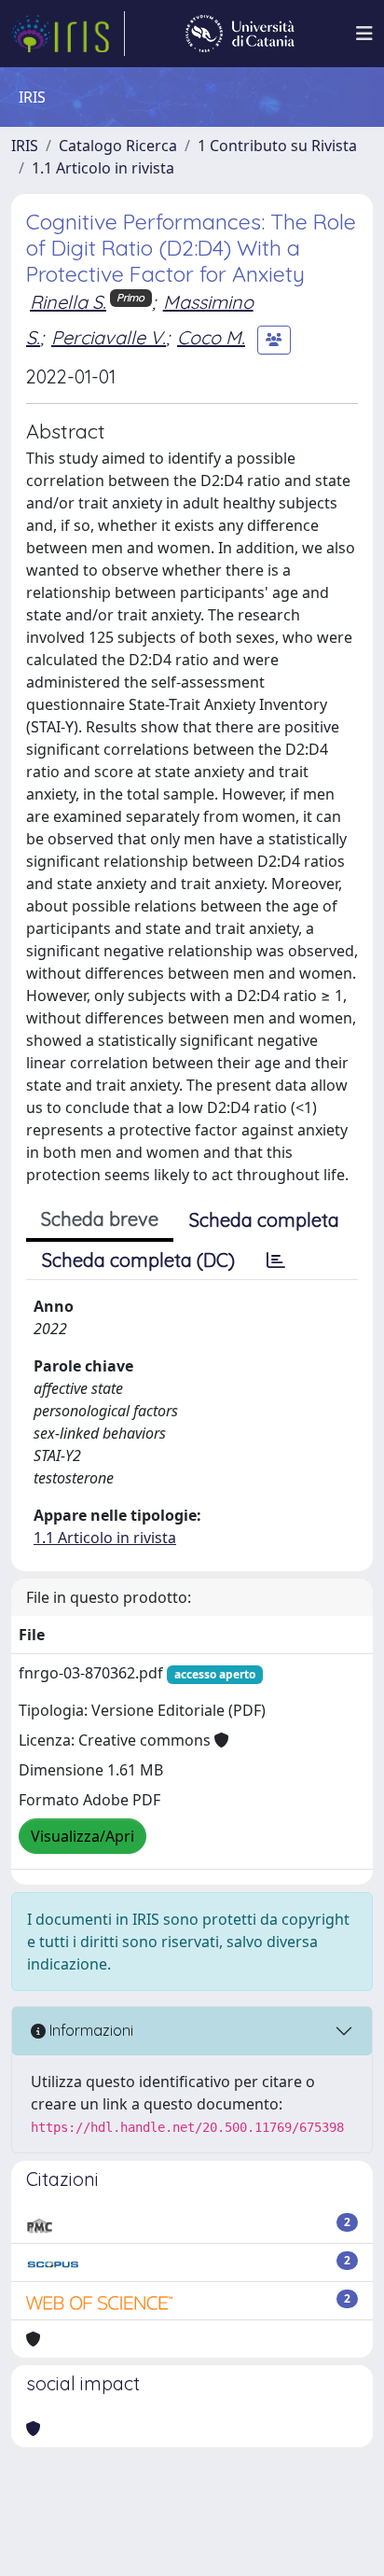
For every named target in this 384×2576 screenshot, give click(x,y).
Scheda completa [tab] (264, 1220)
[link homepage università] (240, 34)
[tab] (276, 1260)
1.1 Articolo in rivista (103, 168)
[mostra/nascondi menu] (364, 34)
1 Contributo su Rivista (277, 146)
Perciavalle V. (109, 337)
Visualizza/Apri (82, 1836)
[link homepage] (68, 34)
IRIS (25, 146)
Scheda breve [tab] (100, 1219)
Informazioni (89, 2030)
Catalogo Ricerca (118, 146)
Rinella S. (68, 302)
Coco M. (211, 337)
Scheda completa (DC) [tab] (138, 1260)
